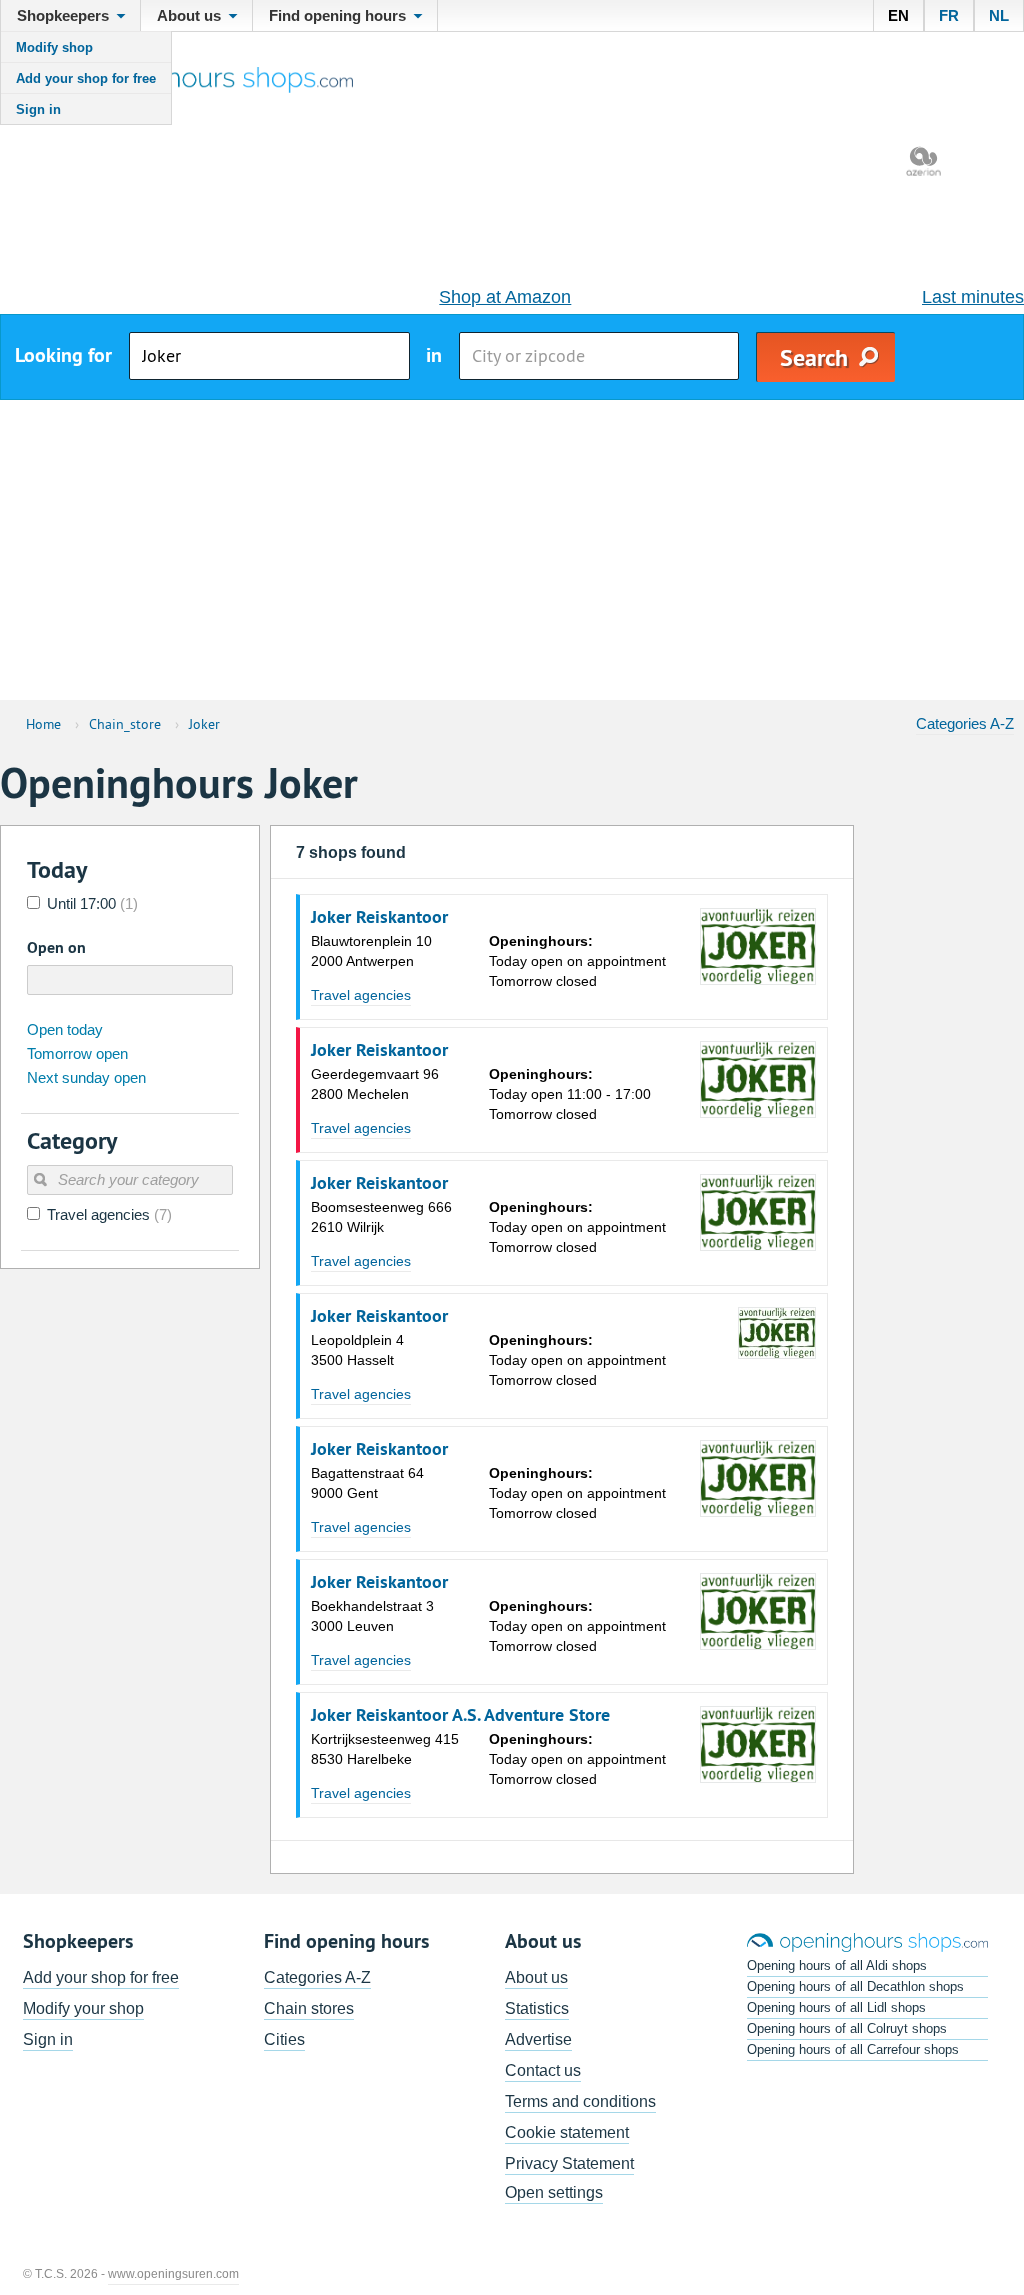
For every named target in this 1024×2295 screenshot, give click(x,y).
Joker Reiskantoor (379, 917)
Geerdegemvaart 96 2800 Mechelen (375, 1084)
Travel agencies (361, 995)
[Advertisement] (512, 550)
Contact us (543, 2070)
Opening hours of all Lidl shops (836, 2007)
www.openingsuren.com (173, 2274)
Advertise (538, 2039)
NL (999, 15)
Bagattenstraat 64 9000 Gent (367, 1483)
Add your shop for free (86, 78)
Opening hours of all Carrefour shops (853, 2049)
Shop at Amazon (505, 297)
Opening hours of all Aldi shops (837, 1965)
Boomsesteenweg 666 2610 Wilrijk (381, 1217)
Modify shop (54, 47)
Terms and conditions (580, 2101)
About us (536, 1977)
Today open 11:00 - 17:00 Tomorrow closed (570, 1094)
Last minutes (973, 297)
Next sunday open (86, 1077)
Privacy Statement (569, 2163)
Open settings (554, 2192)
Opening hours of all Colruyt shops (847, 2028)
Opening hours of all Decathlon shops (855, 1986)
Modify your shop (83, 2008)
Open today (65, 1029)
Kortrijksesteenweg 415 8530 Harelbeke (385, 1749)
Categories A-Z (965, 723)
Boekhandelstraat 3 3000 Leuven (372, 1616)
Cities (284, 2039)
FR (949, 15)
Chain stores (309, 2008)
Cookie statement (567, 2132)
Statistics (537, 2008)
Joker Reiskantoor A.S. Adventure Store (460, 1715)
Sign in (38, 109)
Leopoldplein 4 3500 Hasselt (357, 1350)
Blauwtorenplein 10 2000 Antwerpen (371, 951)
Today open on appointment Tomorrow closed (577, 961)
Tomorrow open (77, 1053)
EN (898, 15)
